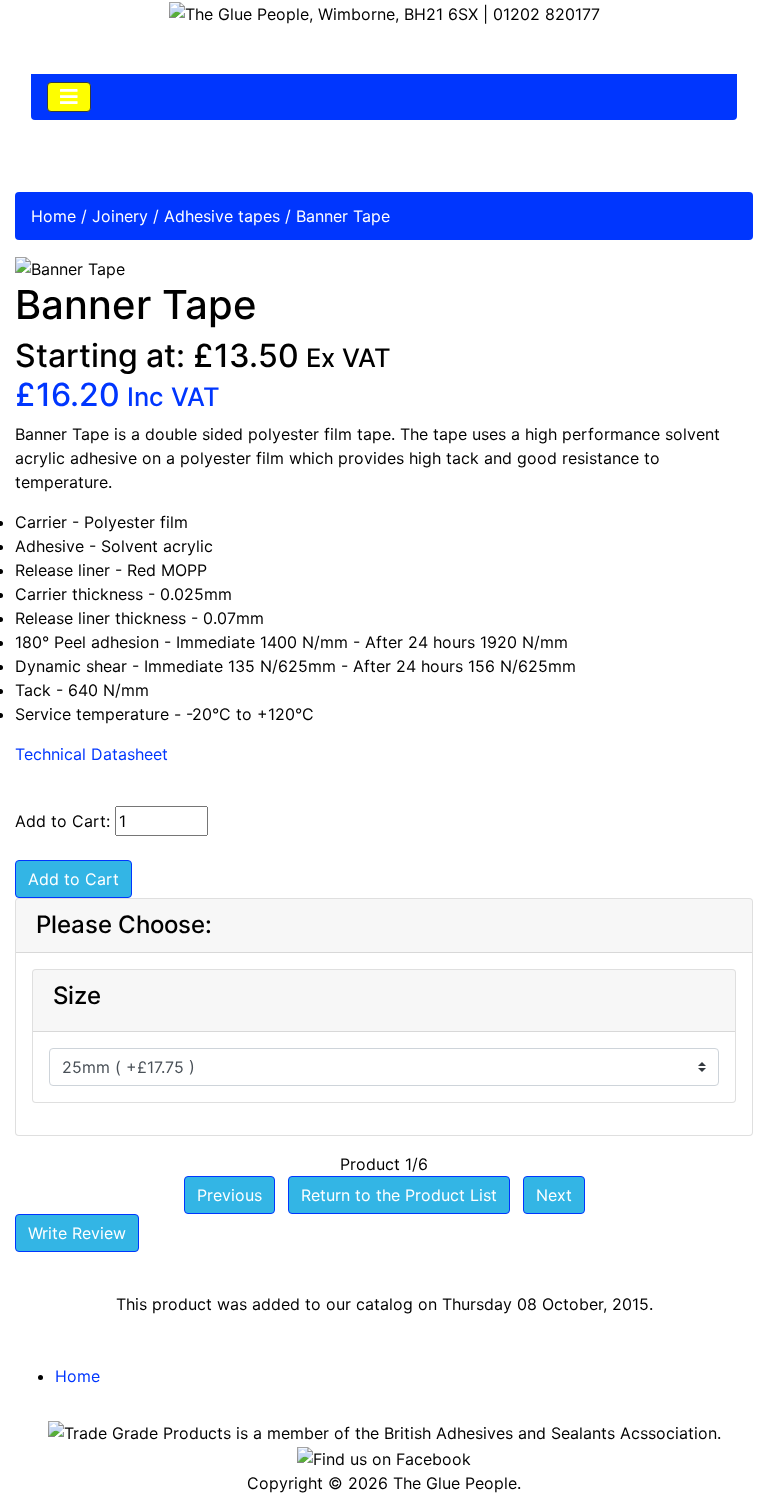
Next (554, 1195)
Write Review (77, 1233)
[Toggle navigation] (69, 97)
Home (53, 216)
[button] (707, 1452)
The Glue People (455, 1483)
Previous (229, 1195)
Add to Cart (73, 879)
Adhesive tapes (222, 216)
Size (77, 996)
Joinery (120, 216)
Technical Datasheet (91, 754)
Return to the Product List (399, 1195)
